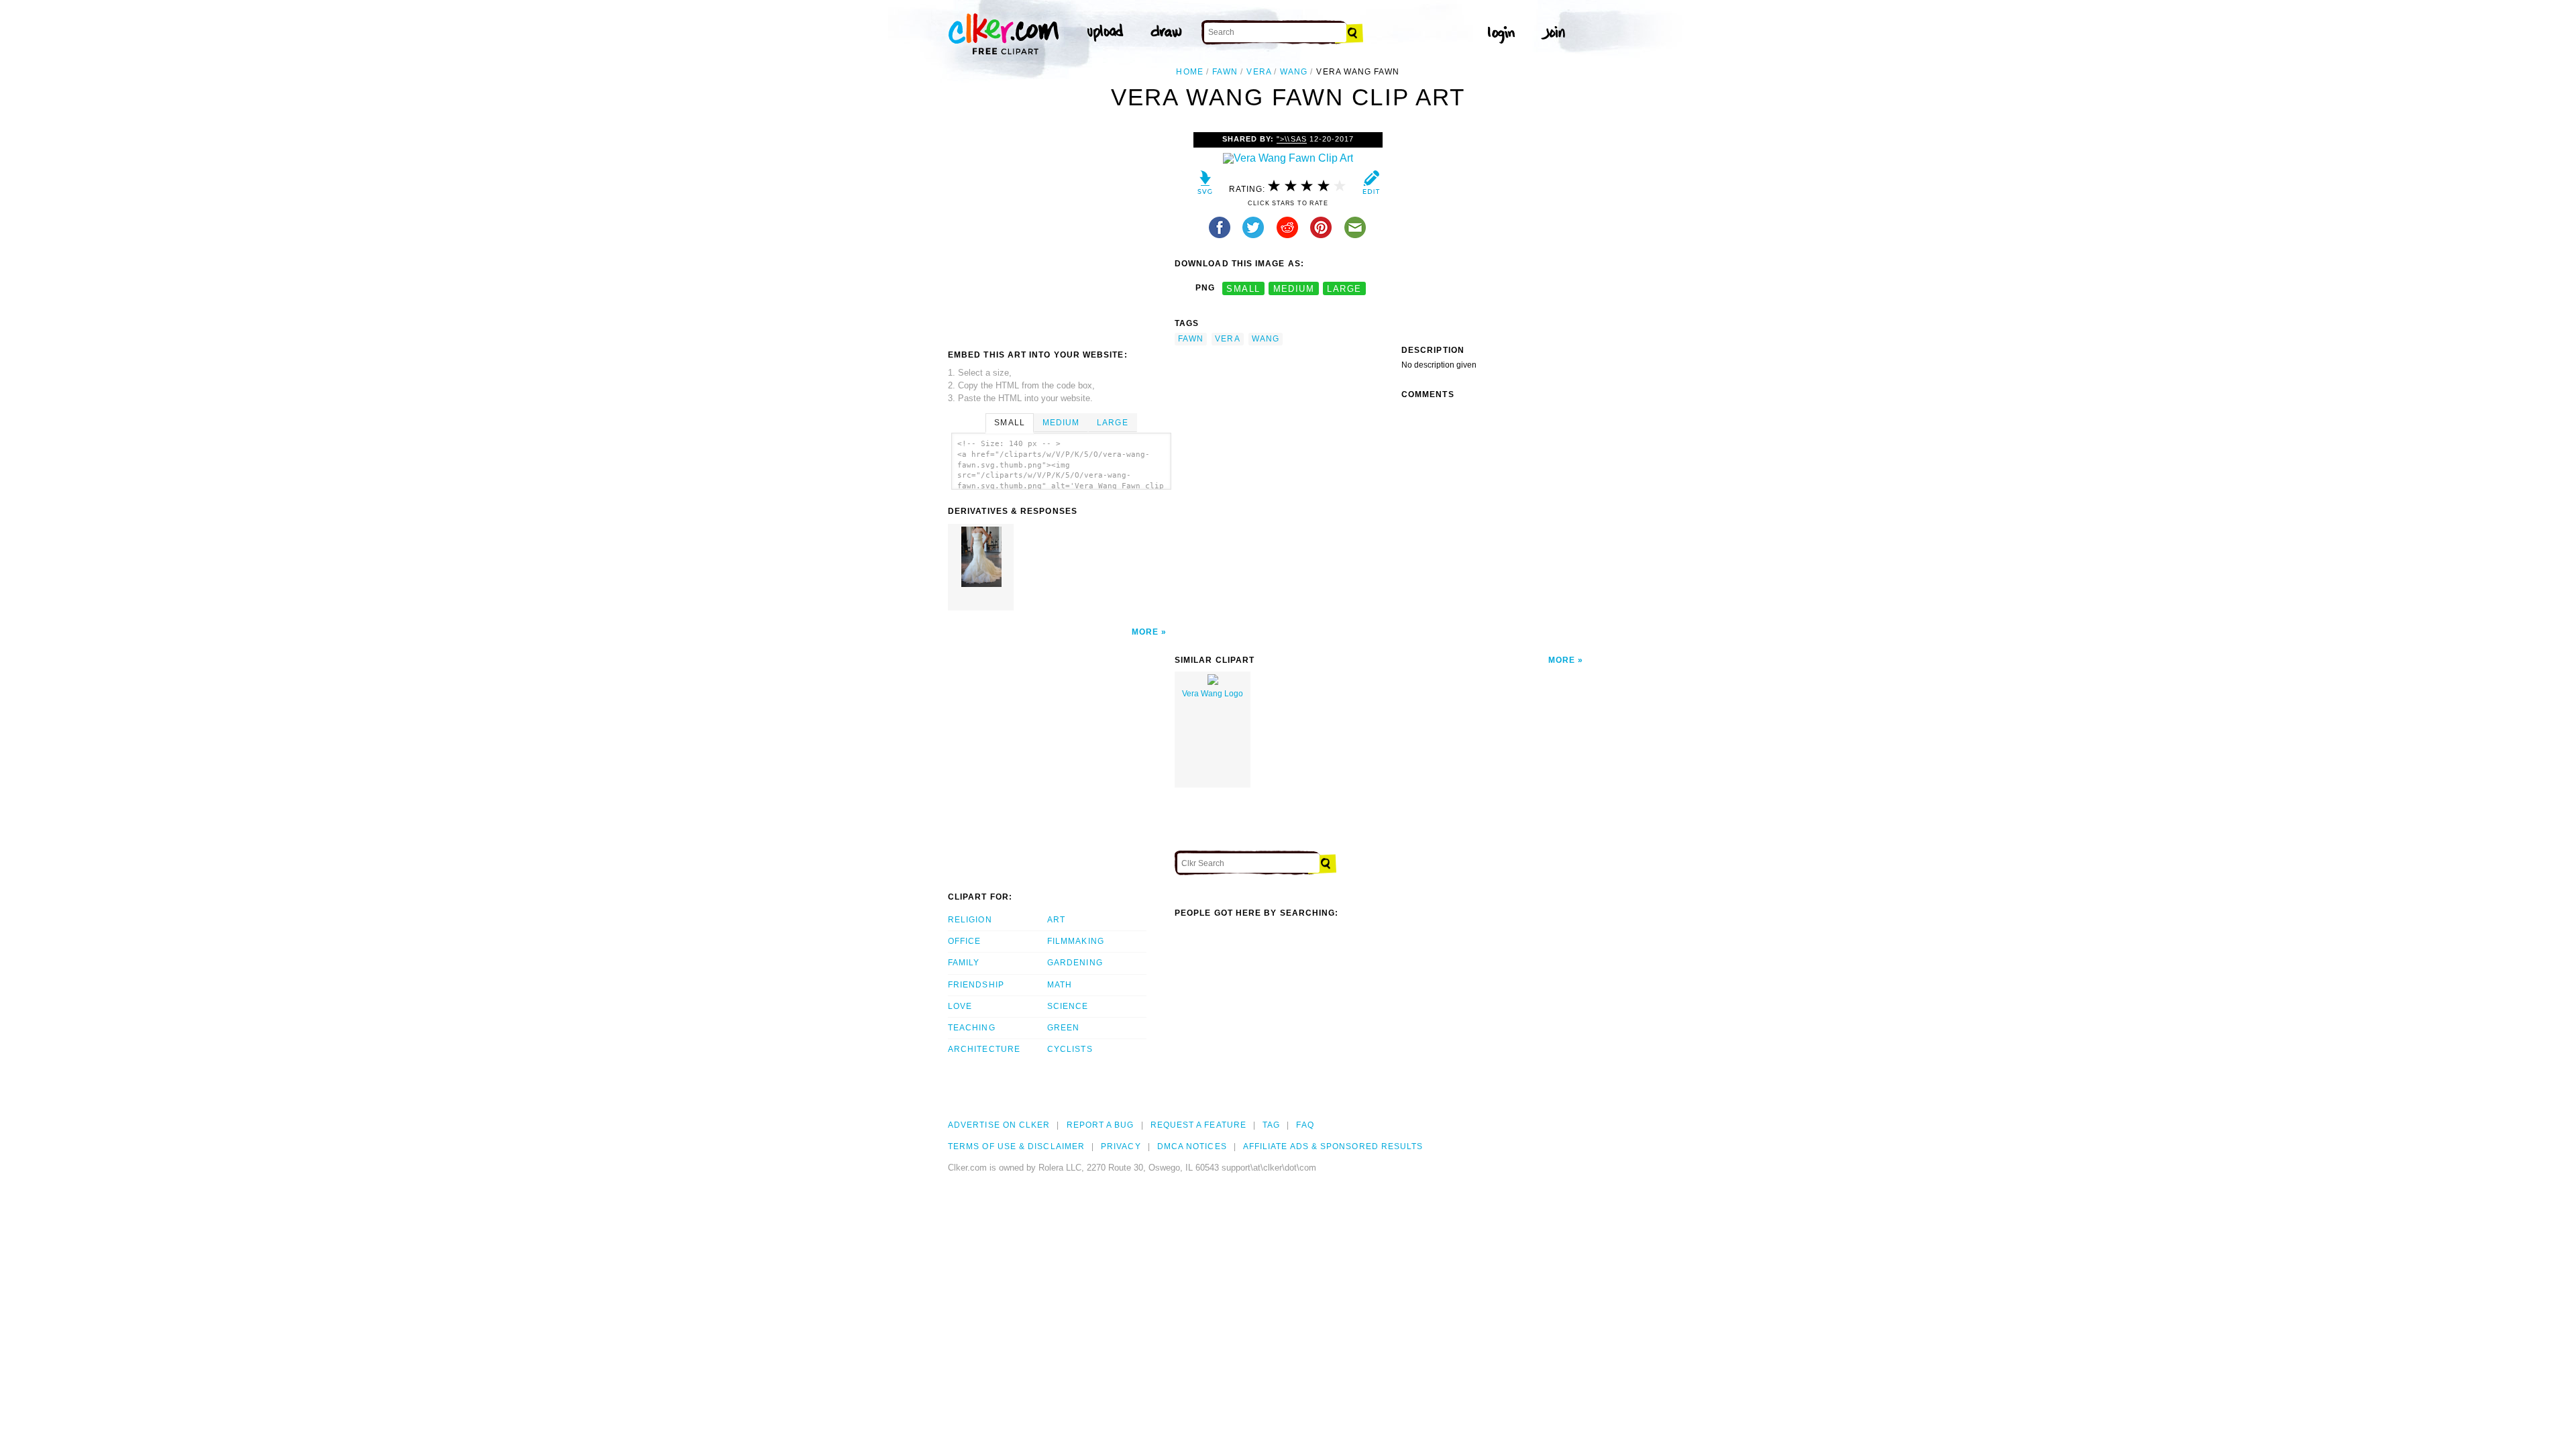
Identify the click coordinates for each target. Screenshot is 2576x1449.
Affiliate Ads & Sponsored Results (1333, 1146)
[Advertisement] (1061, 233)
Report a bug (1101, 1125)
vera (1258, 72)
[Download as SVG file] (1205, 185)
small (1243, 288)
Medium (1061, 423)
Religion (970, 920)
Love (960, 1006)
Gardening (1075, 963)
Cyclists (1070, 1049)
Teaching (972, 1028)
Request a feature (1198, 1125)
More (1145, 632)
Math (1060, 985)
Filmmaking (1076, 941)
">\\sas (1291, 139)
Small (1009, 423)
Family (964, 963)
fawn (1225, 72)
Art (1056, 920)
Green (1063, 1028)
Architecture (984, 1049)
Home (1189, 72)
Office (964, 941)
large (1344, 288)
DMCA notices (1192, 1146)
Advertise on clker (999, 1125)
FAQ (1305, 1125)
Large (1112, 423)
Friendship (976, 985)
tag (1271, 1125)
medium (1294, 288)
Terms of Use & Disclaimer (1016, 1146)
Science (1068, 1006)
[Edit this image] (1371, 185)
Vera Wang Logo (1213, 694)
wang (1294, 72)
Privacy (1121, 1146)
